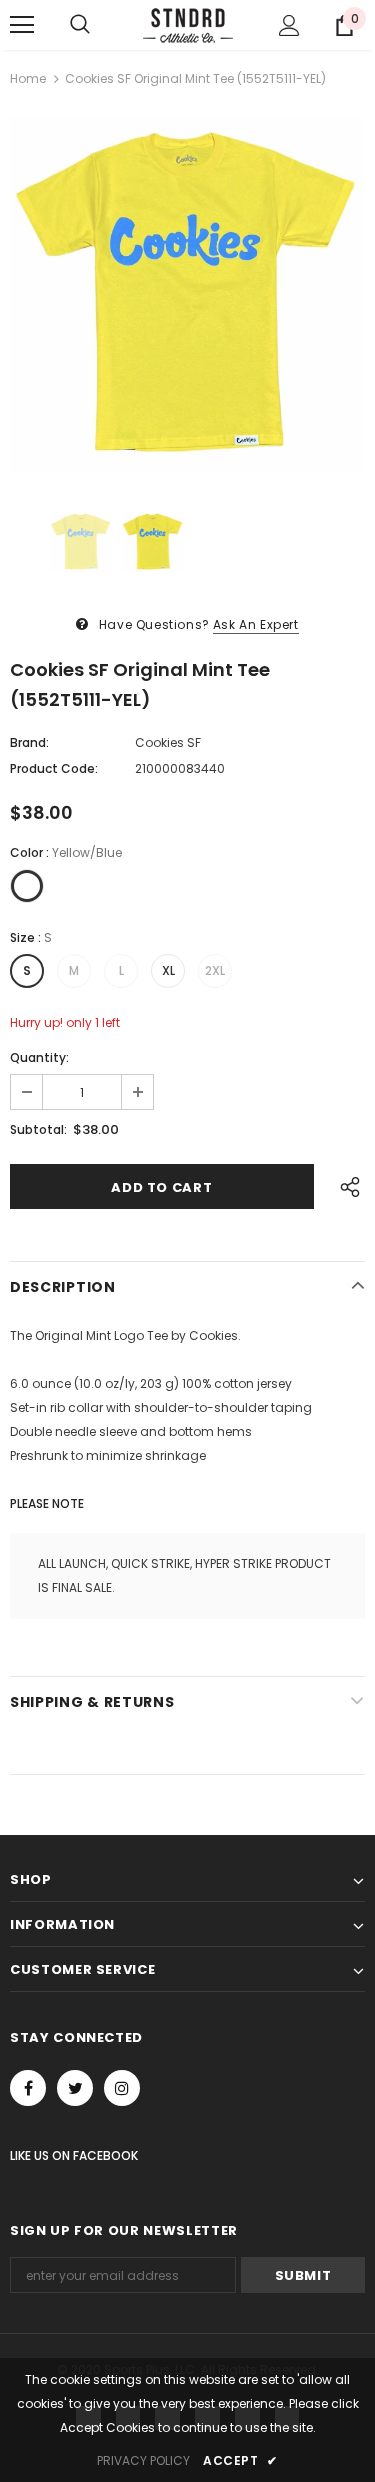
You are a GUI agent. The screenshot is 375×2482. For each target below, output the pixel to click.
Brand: (29, 742)
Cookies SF (168, 742)
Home (28, 78)
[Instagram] (122, 2088)
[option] (187, 294)
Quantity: (39, 1057)
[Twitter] (75, 2088)
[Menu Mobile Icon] (22, 25)
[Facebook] (28, 2088)
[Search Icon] (80, 25)
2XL (215, 970)
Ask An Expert (256, 624)
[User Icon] (289, 25)
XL (168, 970)
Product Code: (54, 768)
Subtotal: (38, 1129)
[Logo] (188, 24)
